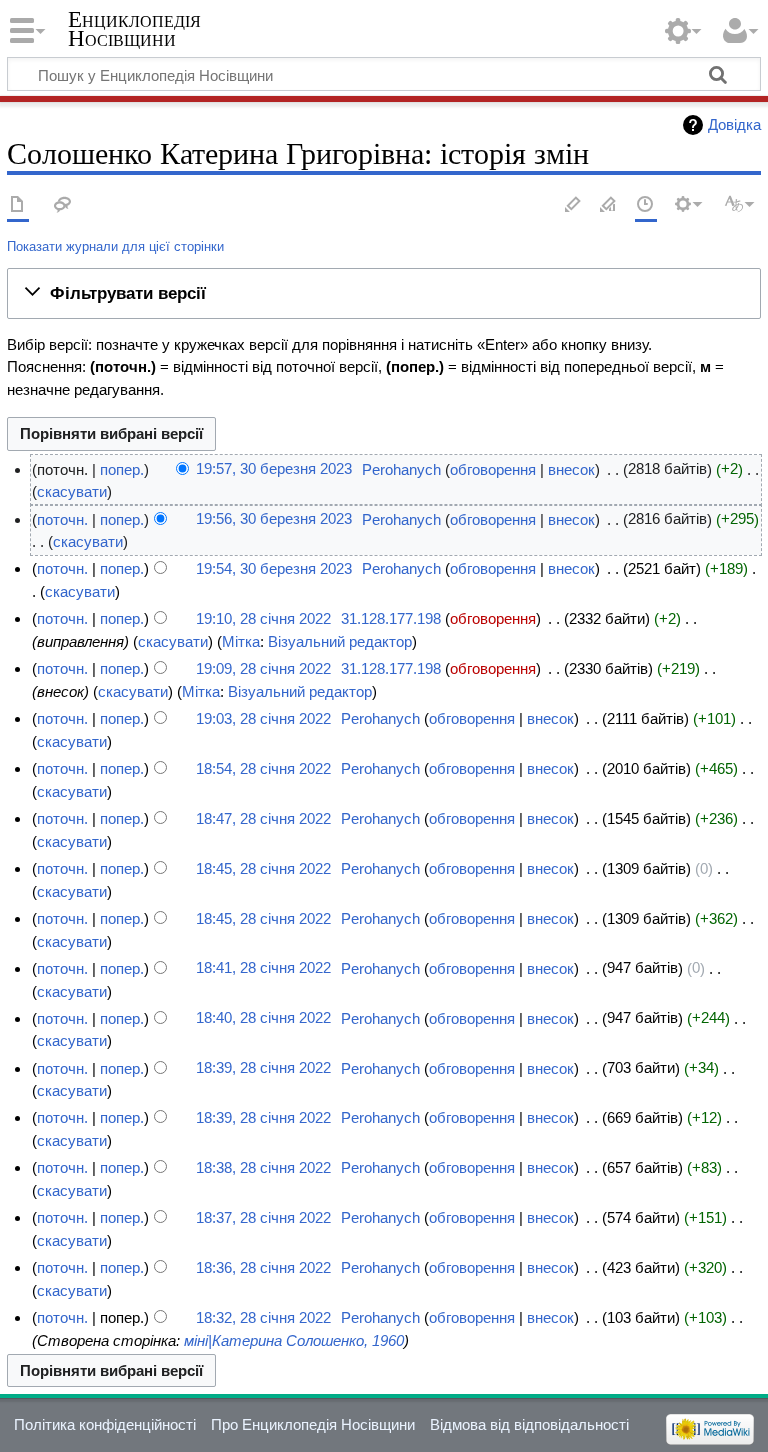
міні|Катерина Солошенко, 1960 (294, 1340)
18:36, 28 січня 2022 (263, 1267)
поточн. (62, 519)
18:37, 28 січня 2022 (263, 1217)
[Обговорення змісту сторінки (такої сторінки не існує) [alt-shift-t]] (63, 205)
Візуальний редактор (340, 641)
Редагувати (573, 205)
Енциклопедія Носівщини (134, 29)
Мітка (241, 641)
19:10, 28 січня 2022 (263, 618)
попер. (122, 469)
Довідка (734, 124)
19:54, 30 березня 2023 (274, 568)
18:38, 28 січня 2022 (263, 1167)
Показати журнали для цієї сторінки (115, 246)
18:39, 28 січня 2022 (263, 1068)
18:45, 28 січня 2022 (263, 868)
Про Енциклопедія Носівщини (313, 1424)
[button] (384, 293)
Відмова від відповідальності (529, 1424)
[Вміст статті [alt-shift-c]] (18, 205)
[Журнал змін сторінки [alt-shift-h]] (646, 205)
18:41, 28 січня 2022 (263, 968)
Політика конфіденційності (105, 1424)
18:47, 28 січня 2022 (263, 818)
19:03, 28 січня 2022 (263, 718)
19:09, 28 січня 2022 (263, 668)
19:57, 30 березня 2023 (274, 469)
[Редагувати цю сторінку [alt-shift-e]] (609, 205)
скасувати (72, 491)
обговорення (493, 469)
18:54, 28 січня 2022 (263, 768)
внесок (571, 469)
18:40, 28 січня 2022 (263, 1018)
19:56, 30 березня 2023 (274, 519)
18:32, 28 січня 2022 (263, 1317)
